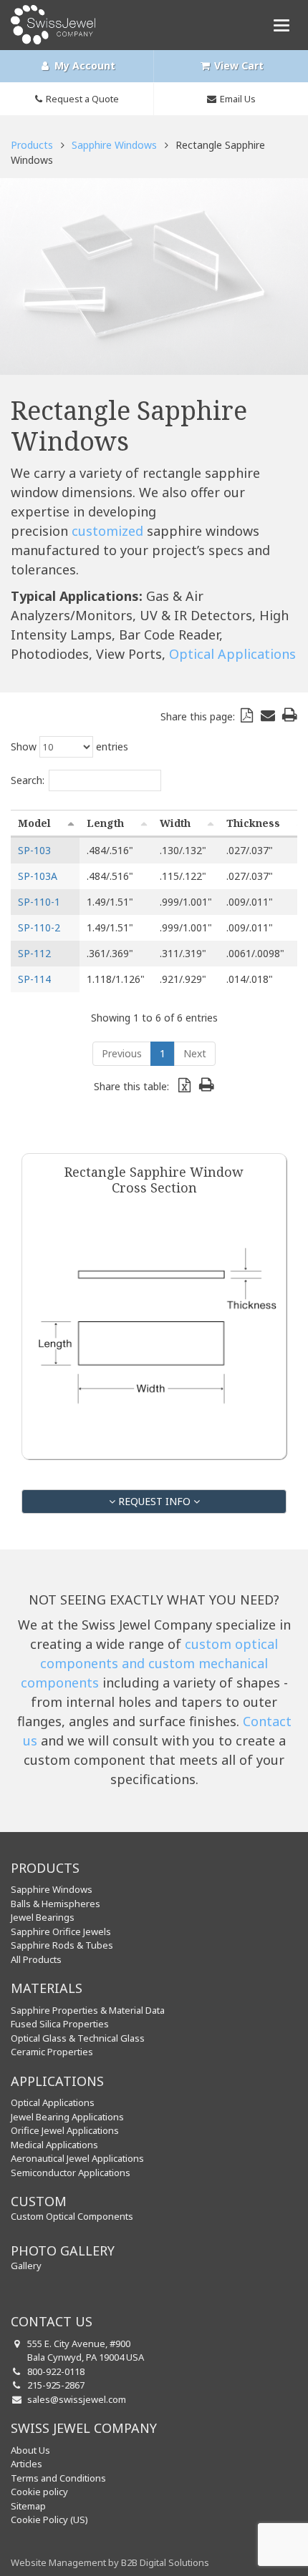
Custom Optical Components (72, 2216)
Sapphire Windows (114, 145)
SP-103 (34, 850)
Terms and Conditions (58, 2478)
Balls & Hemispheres (56, 1904)
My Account (83, 65)
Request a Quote (82, 99)
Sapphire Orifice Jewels (61, 1931)
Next (195, 1053)
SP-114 (34, 979)
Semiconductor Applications (71, 2173)
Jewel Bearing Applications (67, 2117)
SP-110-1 (39, 902)
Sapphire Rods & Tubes (62, 1945)
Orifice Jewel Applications (65, 2130)
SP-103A (38, 876)
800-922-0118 (56, 2371)
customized (107, 531)
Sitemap (28, 2506)
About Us (30, 2450)
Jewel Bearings (43, 1917)
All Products (36, 1959)
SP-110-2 (39, 927)
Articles (27, 2464)
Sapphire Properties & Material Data (88, 2010)
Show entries (69, 746)
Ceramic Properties (52, 2052)
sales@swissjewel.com (77, 2399)
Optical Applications (232, 654)
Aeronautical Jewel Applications (77, 2158)
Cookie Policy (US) (49, 2519)
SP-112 (34, 953)
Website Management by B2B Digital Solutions (110, 2562)
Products (32, 145)
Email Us (238, 99)
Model (34, 823)
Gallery (26, 2266)
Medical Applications (54, 2145)
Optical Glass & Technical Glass (78, 2038)
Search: (28, 780)
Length (105, 823)
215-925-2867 (56, 2385)
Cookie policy (39, 2492)
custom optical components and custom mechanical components (150, 1663)
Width (175, 823)
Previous (122, 1053)
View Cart (237, 65)
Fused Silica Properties (60, 2024)
